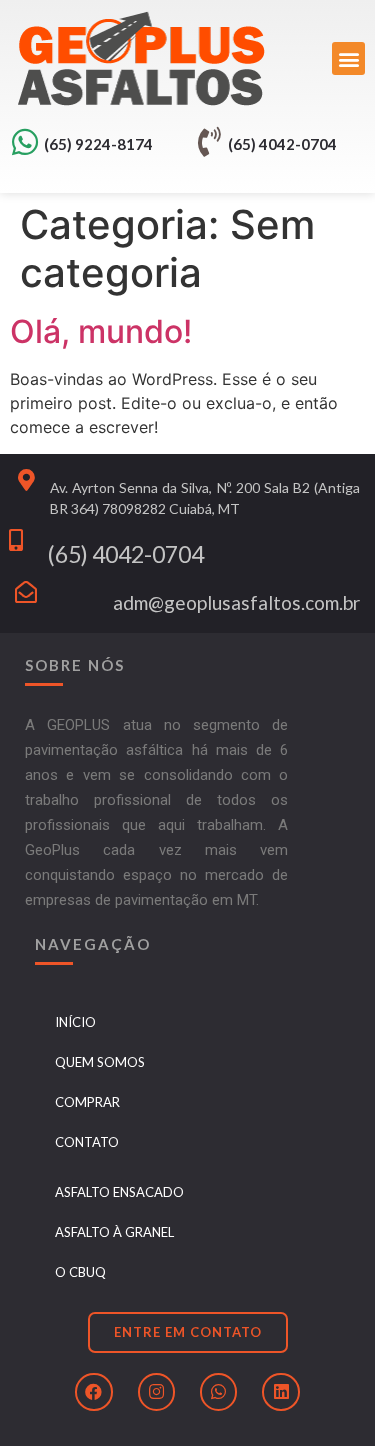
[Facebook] (93, 1391)
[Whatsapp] (218, 1391)
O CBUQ (80, 1272)
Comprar (87, 1102)
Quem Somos (100, 1062)
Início (75, 1022)
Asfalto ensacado (119, 1192)
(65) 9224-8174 (98, 144)
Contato (87, 1142)
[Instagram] (156, 1391)
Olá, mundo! (101, 331)
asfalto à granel (114, 1232)
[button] (348, 58)
